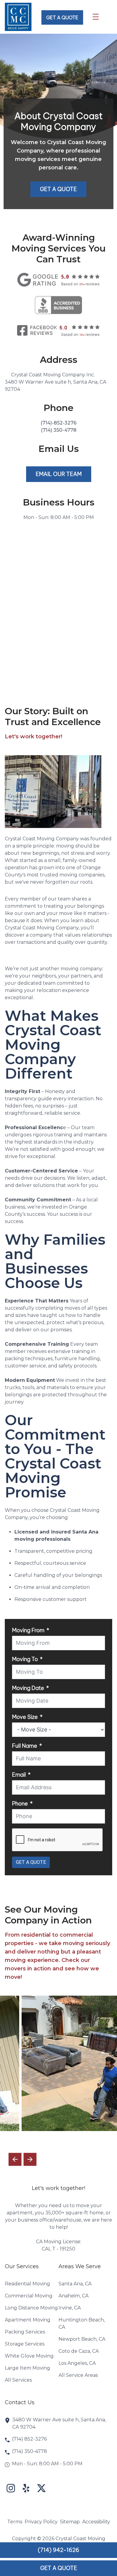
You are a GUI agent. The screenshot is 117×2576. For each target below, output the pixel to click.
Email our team (59, 474)
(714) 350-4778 (59, 430)
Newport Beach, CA (82, 2339)
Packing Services (25, 2332)
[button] (30, 2159)
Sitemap (70, 2522)
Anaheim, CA (73, 2296)
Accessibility (96, 2522)
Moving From (28, 1630)
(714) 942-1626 (58, 2550)
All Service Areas (78, 2375)
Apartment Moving (28, 2320)
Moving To (25, 1659)
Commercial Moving (29, 2296)
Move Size (25, 1717)
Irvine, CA (70, 2308)
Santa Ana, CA (75, 2284)
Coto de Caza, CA (79, 2351)
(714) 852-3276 (29, 2439)
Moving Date (28, 1688)
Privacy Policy (41, 2522)
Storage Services (25, 2344)
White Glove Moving (29, 2356)
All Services (18, 2380)
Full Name (25, 1746)
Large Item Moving (27, 2368)
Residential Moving (27, 2284)
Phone (20, 1804)
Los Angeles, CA (77, 2363)
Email (19, 1775)
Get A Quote (58, 189)
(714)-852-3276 (58, 423)
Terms (15, 2522)
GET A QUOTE (62, 17)
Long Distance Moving (31, 2308)
